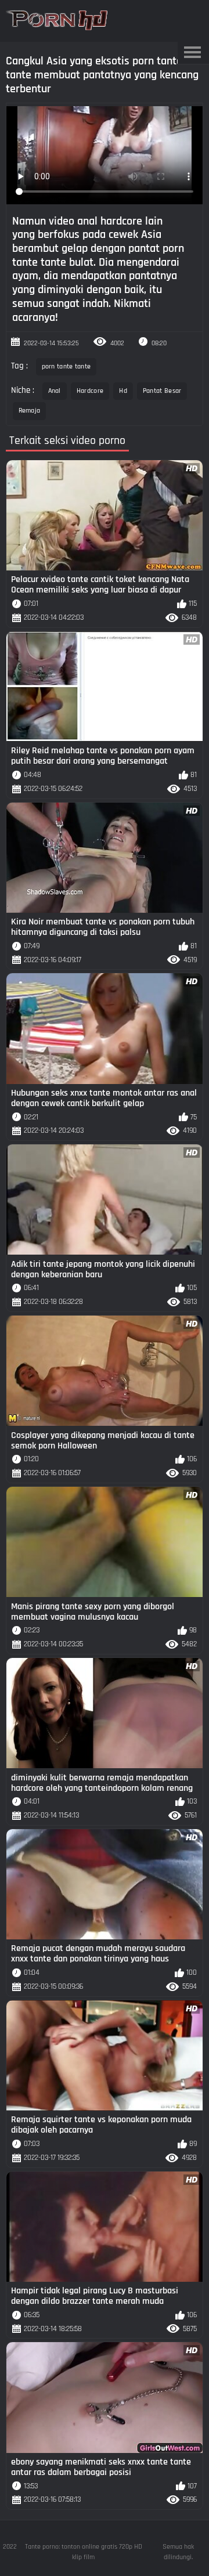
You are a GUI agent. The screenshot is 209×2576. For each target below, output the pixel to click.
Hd (123, 391)
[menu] (192, 53)
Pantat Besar (162, 391)
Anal (55, 391)
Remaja (30, 411)
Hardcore (90, 391)
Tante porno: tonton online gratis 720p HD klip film (84, 2552)
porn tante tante (66, 366)
